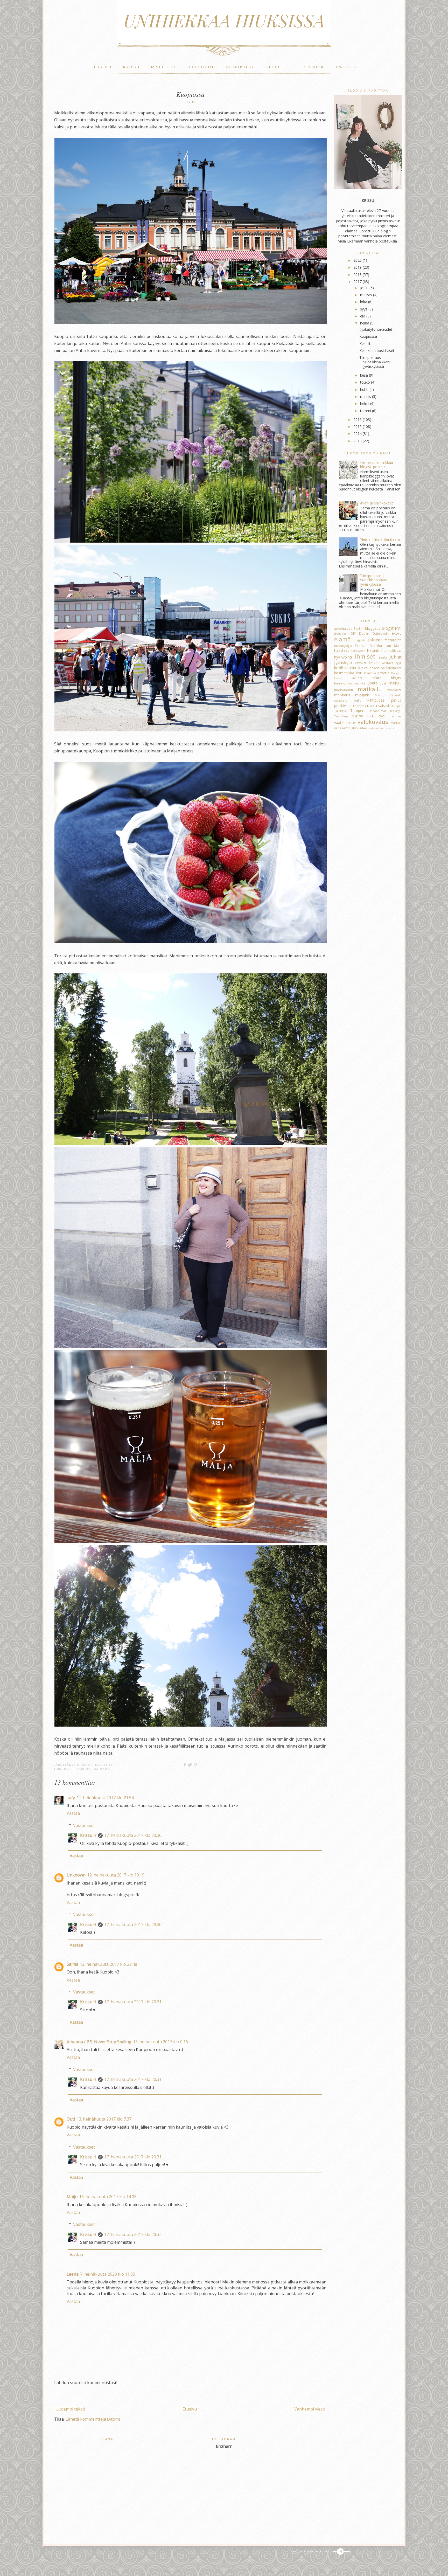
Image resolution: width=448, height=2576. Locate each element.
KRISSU (131, 67)
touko (365, 382)
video (363, 728)
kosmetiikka (344, 673)
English (359, 640)
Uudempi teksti (70, 2409)
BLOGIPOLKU (241, 67)
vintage (373, 728)
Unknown (76, 1875)
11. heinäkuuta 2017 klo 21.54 (105, 1798)
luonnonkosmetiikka (350, 683)
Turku (371, 716)
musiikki (395, 695)
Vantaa (396, 723)
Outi (71, 2119)
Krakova (370, 673)
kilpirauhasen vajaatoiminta (380, 668)
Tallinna (340, 711)
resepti (359, 706)
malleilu (395, 683)
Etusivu (190, 2409)
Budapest (341, 633)
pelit (357, 700)
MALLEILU (163, 67)
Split (398, 706)
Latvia (338, 678)
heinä (365, 323)
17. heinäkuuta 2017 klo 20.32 (133, 2234)
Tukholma (341, 716)
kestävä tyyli (392, 663)
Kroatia (383, 673)
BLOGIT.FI (278, 67)
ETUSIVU (101, 67)
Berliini (359, 629)
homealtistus (391, 651)
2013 (358, 441)
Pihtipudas (376, 700)
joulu (364, 288)
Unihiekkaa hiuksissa (224, 20)
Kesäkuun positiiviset (377, 351)
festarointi (393, 640)
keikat (374, 663)
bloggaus (373, 628)
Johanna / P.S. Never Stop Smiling (99, 2042)
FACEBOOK (312, 67)
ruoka (371, 705)
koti (359, 673)
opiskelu (341, 700)
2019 (358, 267)
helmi (365, 403)
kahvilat (361, 663)
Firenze (361, 646)
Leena (73, 2274)
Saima (72, 1964)
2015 (358, 427)
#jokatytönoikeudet (376, 329)
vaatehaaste (345, 722)
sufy (71, 1798)
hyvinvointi (343, 657)
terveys (396, 711)
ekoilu (397, 633)
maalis (366, 396)
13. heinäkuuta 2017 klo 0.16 (160, 2042)
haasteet (342, 650)
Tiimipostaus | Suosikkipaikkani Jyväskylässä (375, 362)
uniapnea (395, 716)
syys (364, 309)
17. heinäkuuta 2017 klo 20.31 (133, 2002)
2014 (358, 434)
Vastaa (73, 1813)
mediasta (394, 690)
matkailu (102, 1769)
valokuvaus (373, 722)
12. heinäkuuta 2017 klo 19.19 (116, 1875)
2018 (358, 275)
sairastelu (386, 706)
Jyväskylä (343, 663)
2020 (358, 260)
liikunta (357, 678)
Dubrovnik (380, 633)
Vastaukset (84, 1825)
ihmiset (365, 656)
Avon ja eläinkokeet (377, 503)
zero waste (387, 728)
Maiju (72, 2197)
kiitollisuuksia (345, 668)
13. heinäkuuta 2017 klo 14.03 (108, 2197)
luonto (372, 683)
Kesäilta (366, 344)
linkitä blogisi (387, 678)
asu (350, 629)
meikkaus (342, 695)
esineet (375, 640)
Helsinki (373, 650)
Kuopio (84, 1769)
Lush (384, 683)
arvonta (340, 629)
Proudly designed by (311, 2552)
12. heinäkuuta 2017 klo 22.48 (108, 1964)
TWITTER (346, 67)
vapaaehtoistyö (346, 728)
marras (366, 295)
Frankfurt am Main (386, 646)
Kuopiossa (368, 336)
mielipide (363, 695)
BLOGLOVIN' (201, 67)
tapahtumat (378, 711)
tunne (358, 716)
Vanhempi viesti (310, 2409)
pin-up (396, 700)
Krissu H (88, 1835)
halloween (358, 651)
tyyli (382, 716)
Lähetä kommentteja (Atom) (93, 2419)
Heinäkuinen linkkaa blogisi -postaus (377, 465)
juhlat (396, 657)
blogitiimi (392, 628)
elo (363, 316)
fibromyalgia (343, 646)
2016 (358, 420)
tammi (366, 411)
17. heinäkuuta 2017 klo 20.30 (133, 1835)
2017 (358, 282)
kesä (364, 375)
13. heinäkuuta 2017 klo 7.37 (104, 2119)
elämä (342, 639)
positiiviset (343, 706)
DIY (353, 633)
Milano (380, 695)
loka (364, 302)
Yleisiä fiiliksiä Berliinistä (380, 539)
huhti (364, 389)
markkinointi (344, 690)
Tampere (358, 711)
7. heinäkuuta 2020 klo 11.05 (108, 2274)
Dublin (364, 633)
